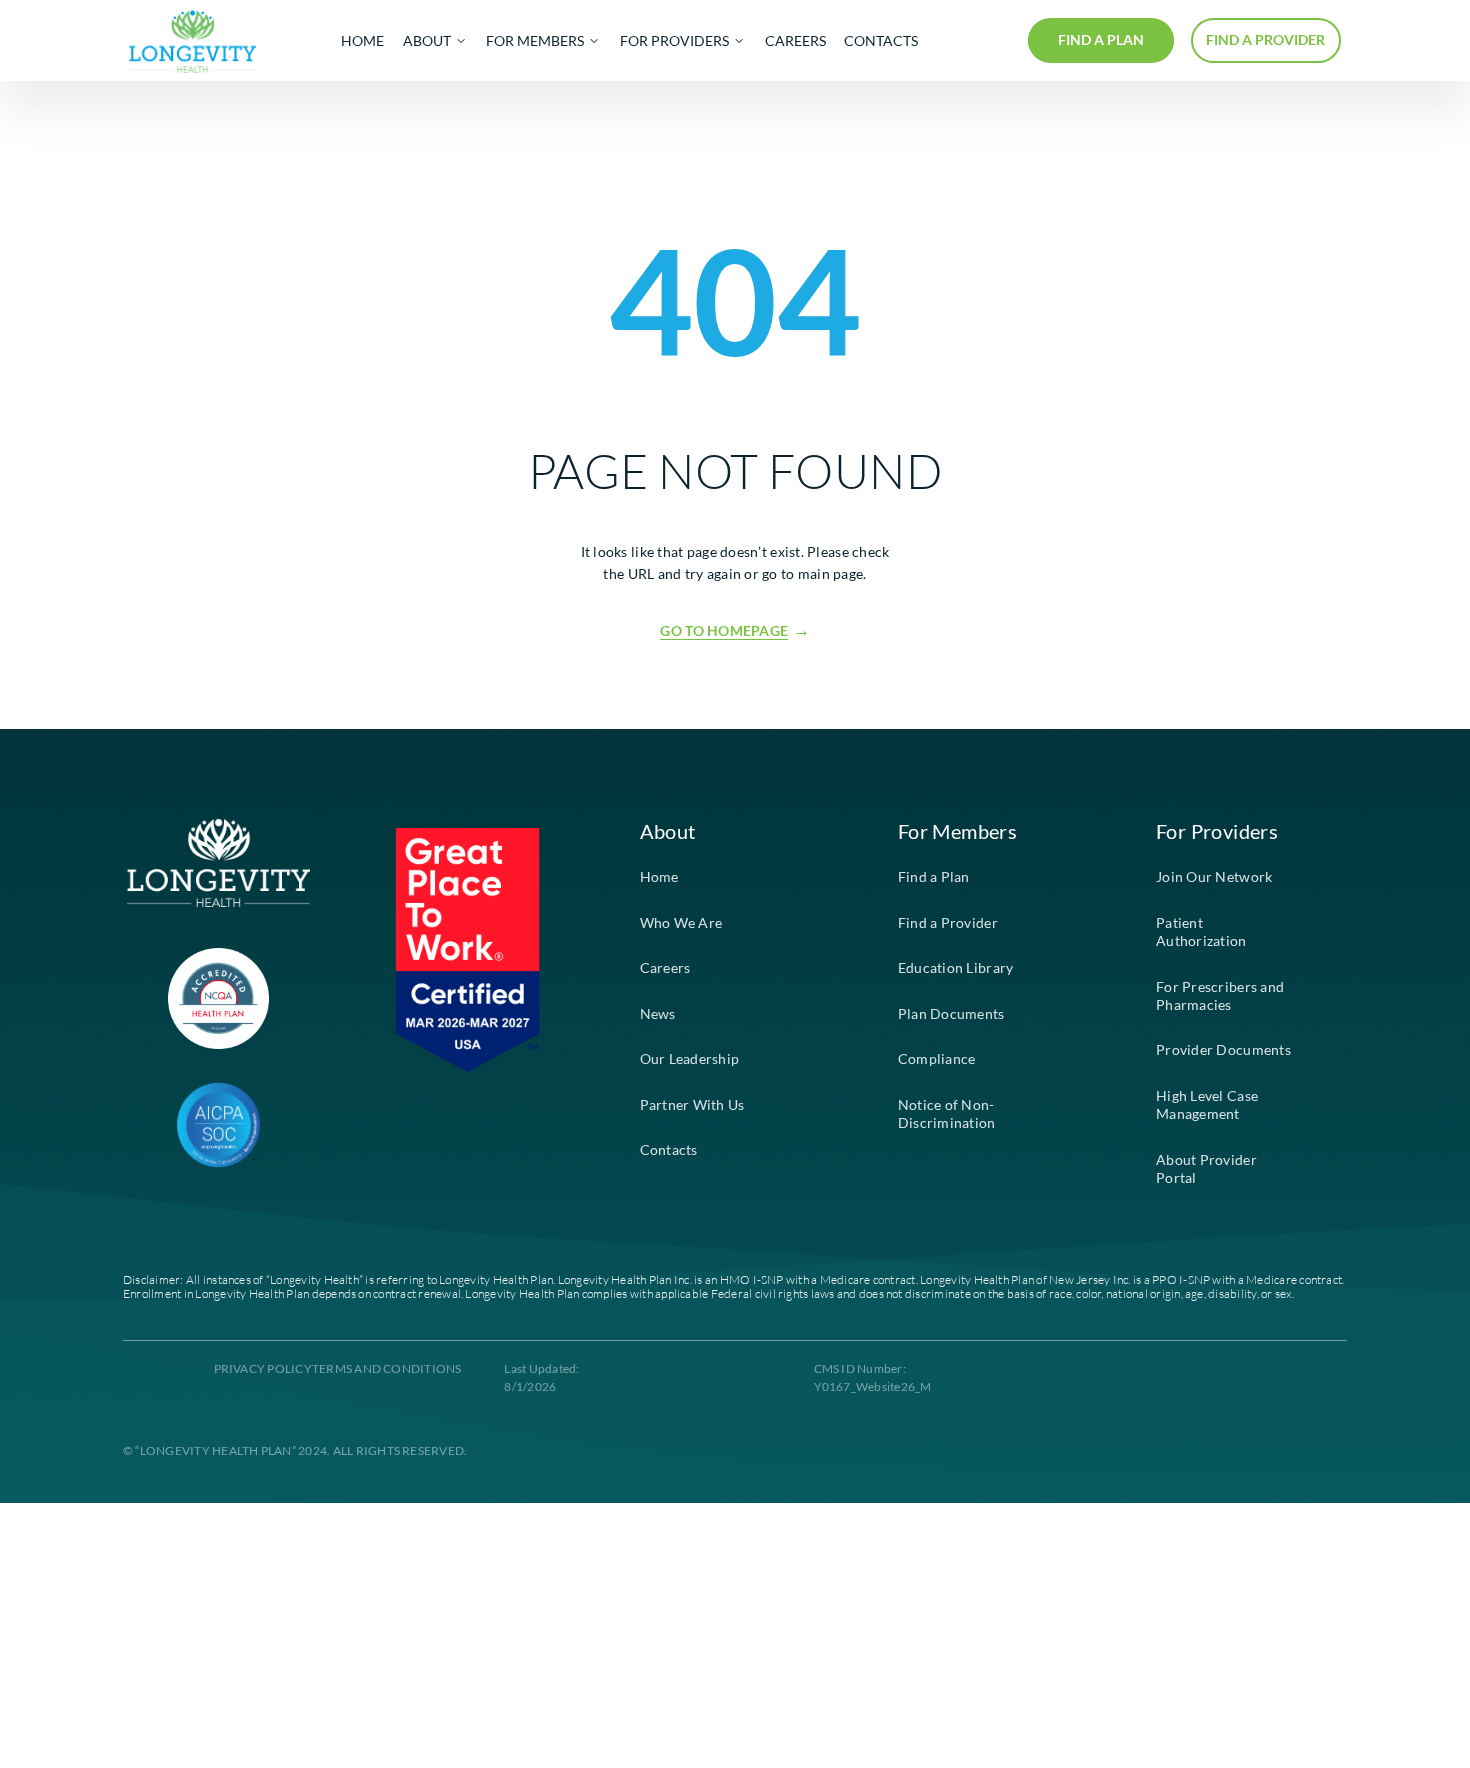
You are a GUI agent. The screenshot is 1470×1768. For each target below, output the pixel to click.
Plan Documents (951, 1014)
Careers (665, 968)
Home (659, 877)
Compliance (937, 1059)
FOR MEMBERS (535, 41)
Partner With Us (692, 1105)
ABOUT (427, 41)
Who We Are (681, 923)
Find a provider (1265, 40)
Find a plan (1101, 40)
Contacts (669, 1150)
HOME (362, 41)
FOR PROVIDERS (674, 41)
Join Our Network (1214, 877)
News (658, 1014)
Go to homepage (724, 631)
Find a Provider (948, 923)
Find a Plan (934, 877)
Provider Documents (1223, 1050)
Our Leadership (690, 1059)
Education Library (956, 968)
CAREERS (795, 41)
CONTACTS (881, 41)
